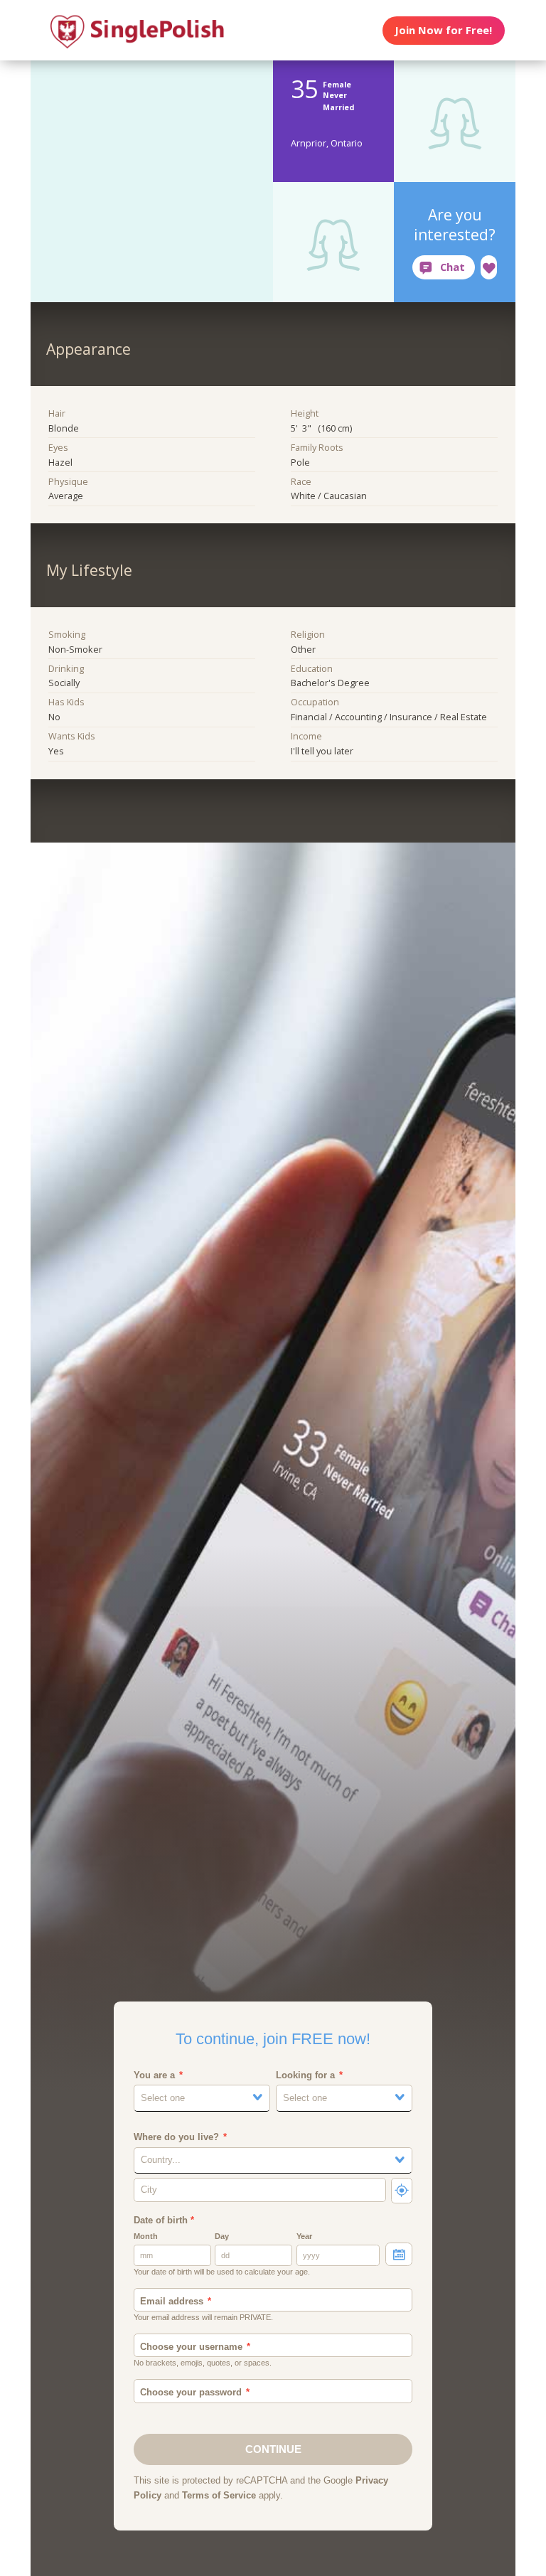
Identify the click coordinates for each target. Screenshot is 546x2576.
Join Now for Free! (443, 30)
